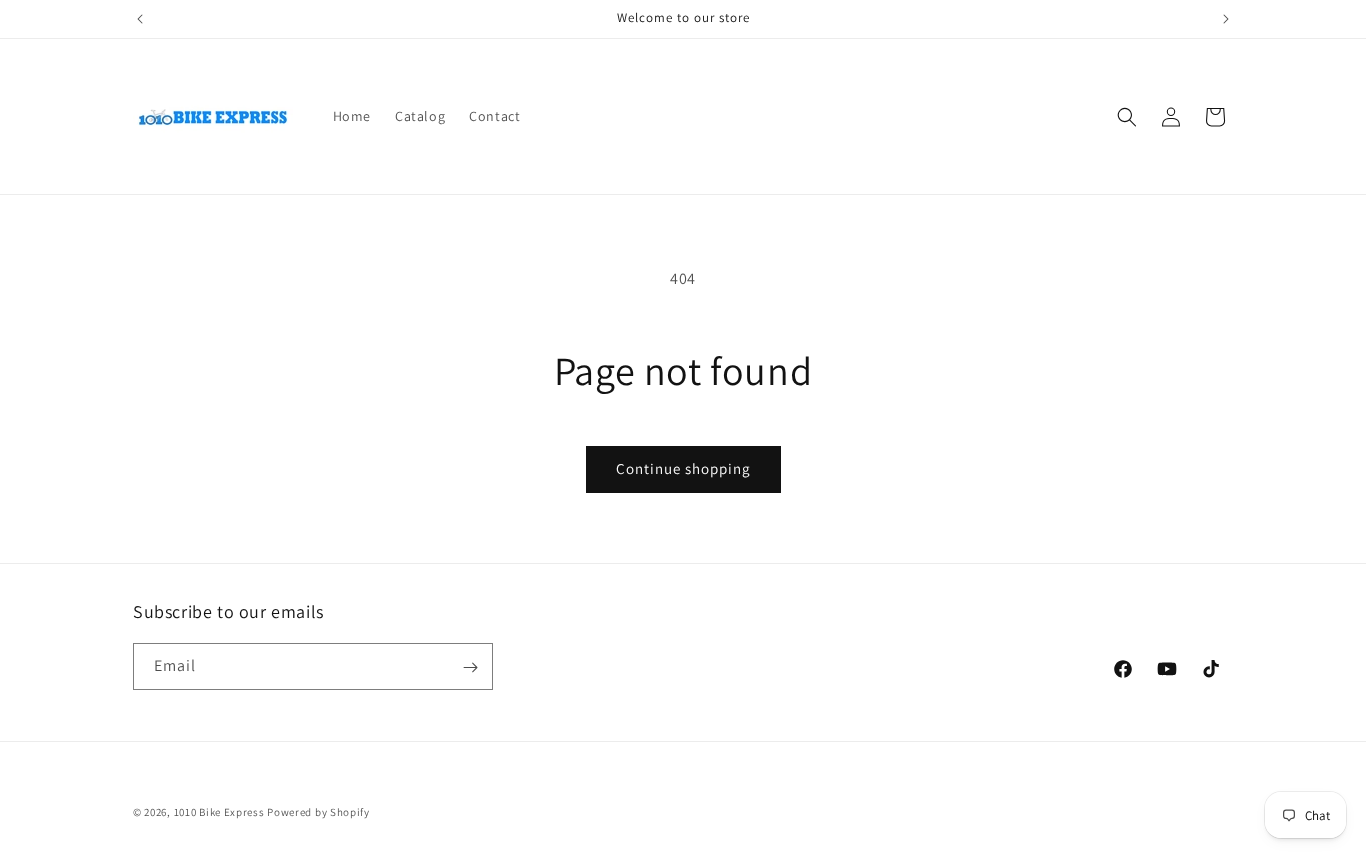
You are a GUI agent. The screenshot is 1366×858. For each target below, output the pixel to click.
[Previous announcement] (140, 19)
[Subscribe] (470, 667)
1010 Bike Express (219, 812)
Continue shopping (683, 468)
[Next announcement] (1226, 19)
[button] (1127, 117)
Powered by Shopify (318, 812)
